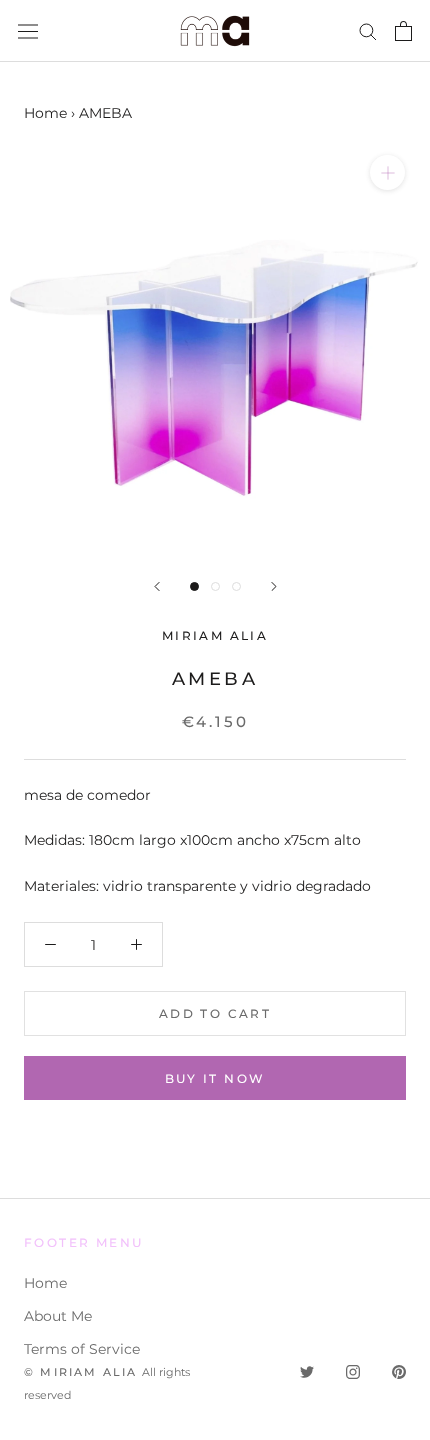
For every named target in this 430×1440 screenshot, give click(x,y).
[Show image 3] (236, 586)
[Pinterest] (399, 1371)
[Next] (274, 586)
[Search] (368, 30)
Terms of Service (82, 1349)
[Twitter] (307, 1371)
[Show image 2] (215, 586)
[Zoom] (387, 172)
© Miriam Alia (81, 1372)
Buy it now (215, 1078)
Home (45, 113)
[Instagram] (353, 1371)
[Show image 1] (194, 586)
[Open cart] (403, 31)
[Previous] (157, 586)
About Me (58, 1316)
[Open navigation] (28, 31)
